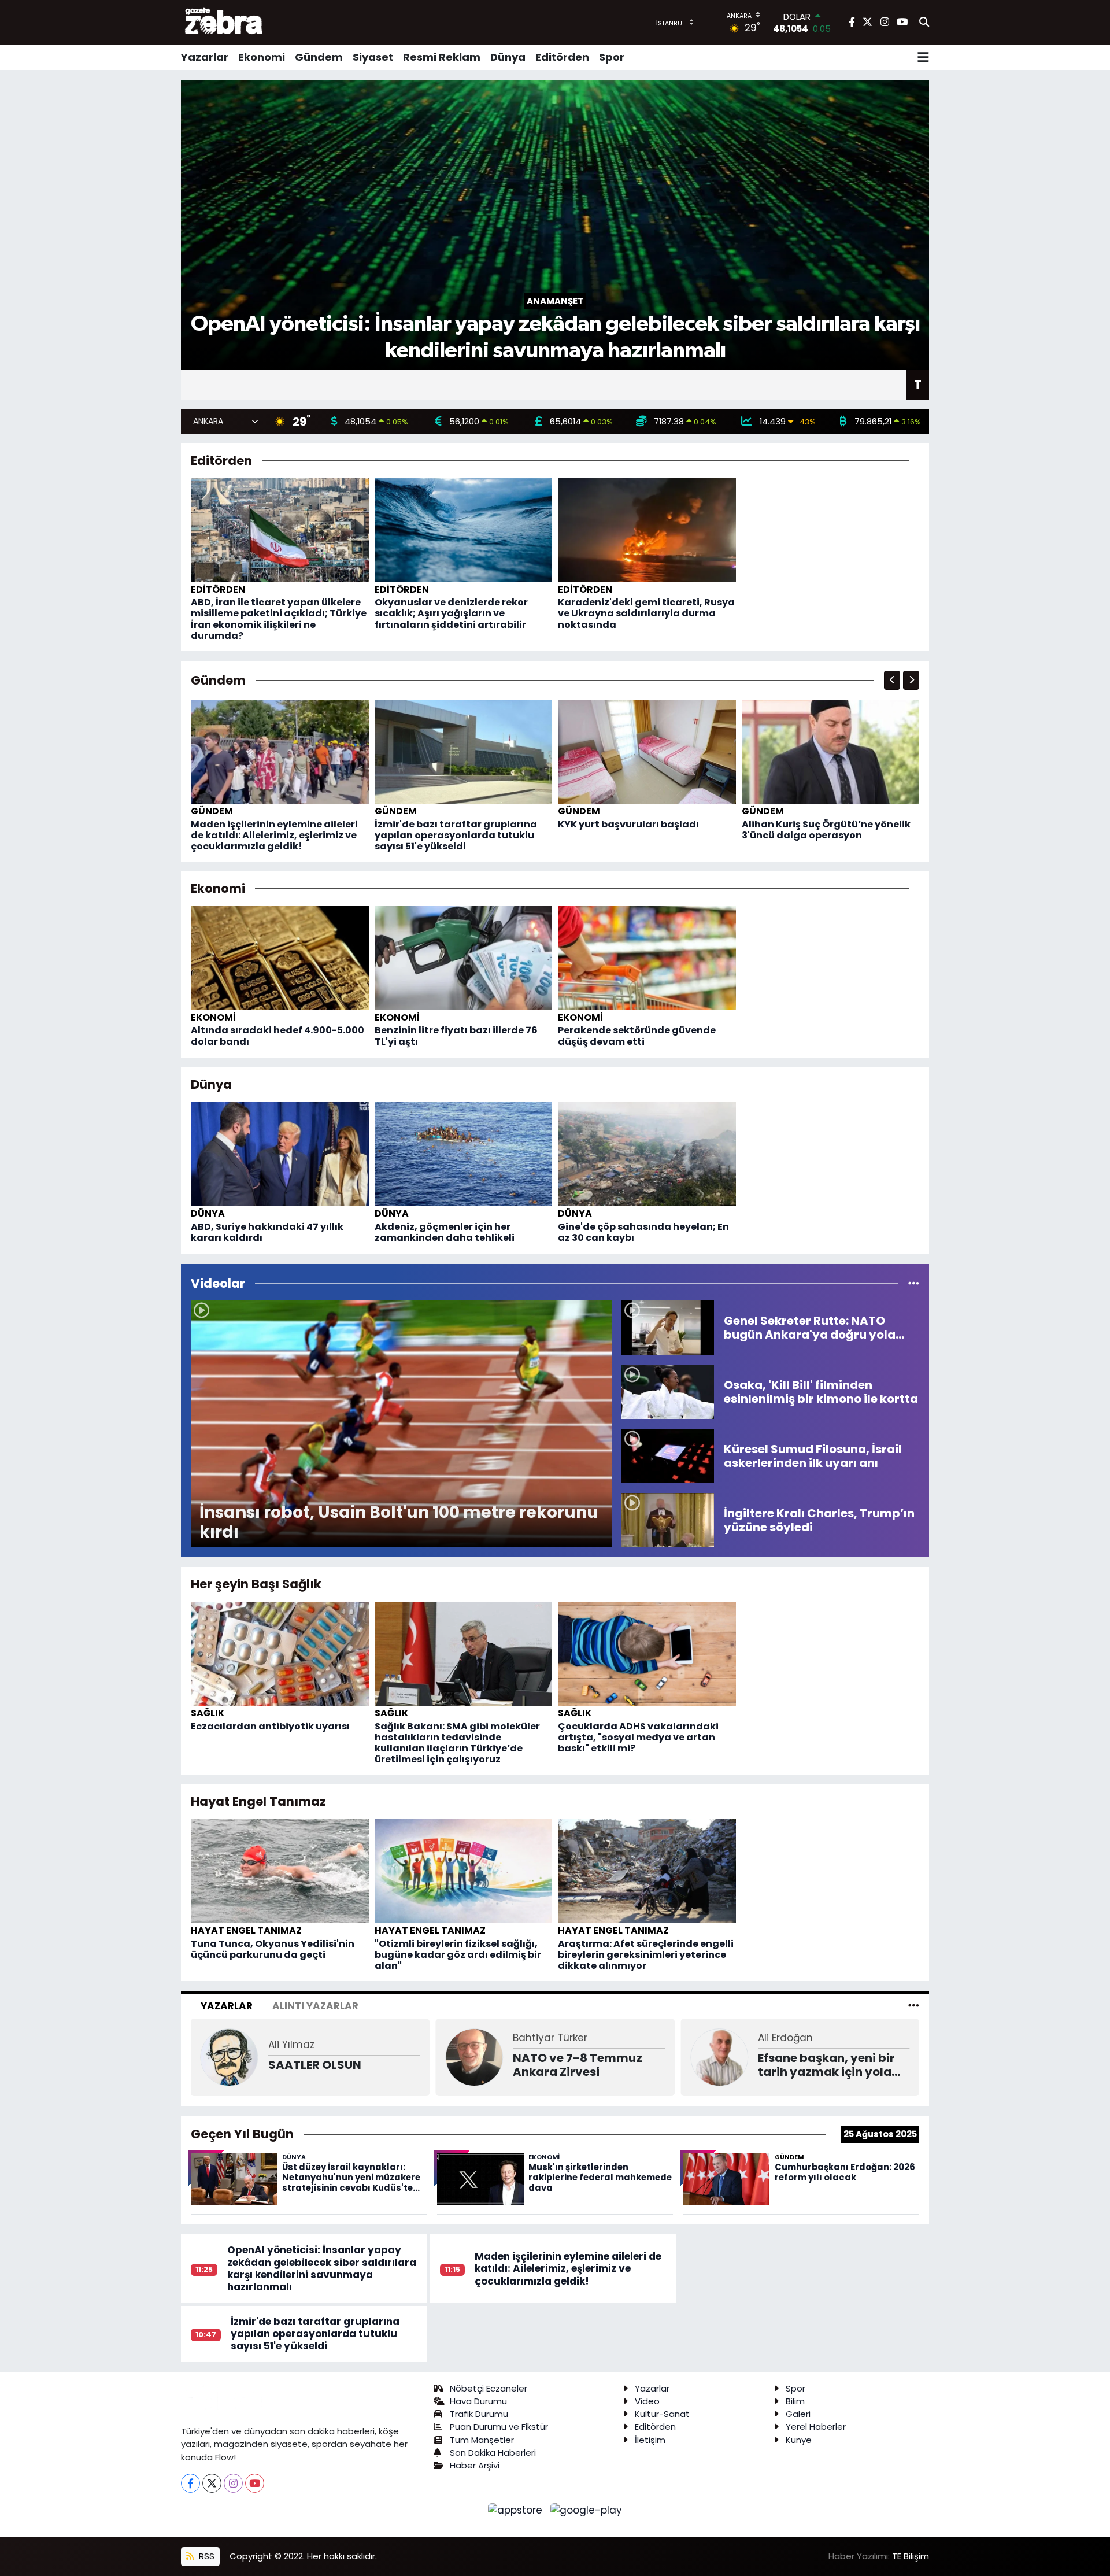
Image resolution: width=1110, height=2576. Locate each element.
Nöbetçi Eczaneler (489, 2388)
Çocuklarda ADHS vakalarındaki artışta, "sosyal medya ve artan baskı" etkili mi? (638, 1737)
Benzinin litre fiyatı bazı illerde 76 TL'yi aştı (456, 1036)
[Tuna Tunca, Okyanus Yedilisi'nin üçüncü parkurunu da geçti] (280, 1871)
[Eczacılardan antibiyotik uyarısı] (280, 1653)
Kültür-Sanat (662, 2414)
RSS (206, 2556)
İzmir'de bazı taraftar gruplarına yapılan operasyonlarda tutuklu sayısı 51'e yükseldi (456, 835)
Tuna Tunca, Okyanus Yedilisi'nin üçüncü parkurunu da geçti (273, 1949)
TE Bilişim (911, 2556)
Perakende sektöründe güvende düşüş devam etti (637, 1036)
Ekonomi (262, 57)
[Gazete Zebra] (224, 22)
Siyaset (373, 57)
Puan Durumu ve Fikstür (499, 2427)
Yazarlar (205, 57)
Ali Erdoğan (785, 2038)
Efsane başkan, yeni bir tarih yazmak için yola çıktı (826, 2065)
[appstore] (517, 2510)
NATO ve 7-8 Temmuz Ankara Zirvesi (578, 2065)
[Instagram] (233, 2483)
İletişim (650, 2440)
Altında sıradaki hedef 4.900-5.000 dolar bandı (277, 1036)
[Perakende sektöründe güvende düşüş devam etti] (647, 957)
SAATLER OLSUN (315, 2065)
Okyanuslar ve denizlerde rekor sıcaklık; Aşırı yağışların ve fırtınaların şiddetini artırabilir (451, 613)
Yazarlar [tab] (227, 2006)
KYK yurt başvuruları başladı (628, 824)
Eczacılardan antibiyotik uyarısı (270, 1726)
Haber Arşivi (475, 2465)
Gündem (319, 57)
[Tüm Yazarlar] (914, 2006)
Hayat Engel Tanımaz (246, 1930)
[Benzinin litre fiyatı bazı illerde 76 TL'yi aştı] (464, 957)
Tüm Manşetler (482, 2440)
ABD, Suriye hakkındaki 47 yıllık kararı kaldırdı (267, 1232)
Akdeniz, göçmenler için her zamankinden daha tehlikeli (445, 1232)
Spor (612, 57)
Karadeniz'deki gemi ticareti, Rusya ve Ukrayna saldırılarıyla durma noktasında (646, 613)
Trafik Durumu (479, 2414)
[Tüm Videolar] (914, 1283)
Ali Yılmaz (291, 2045)
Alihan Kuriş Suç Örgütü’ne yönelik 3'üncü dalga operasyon (826, 830)
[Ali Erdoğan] (719, 2056)
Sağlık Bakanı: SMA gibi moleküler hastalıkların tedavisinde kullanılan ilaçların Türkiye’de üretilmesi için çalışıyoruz (457, 1743)
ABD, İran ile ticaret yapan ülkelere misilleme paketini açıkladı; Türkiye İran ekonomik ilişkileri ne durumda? (279, 619)
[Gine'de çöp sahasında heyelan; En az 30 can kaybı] (647, 1154)
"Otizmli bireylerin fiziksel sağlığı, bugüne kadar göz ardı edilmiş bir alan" (458, 1955)
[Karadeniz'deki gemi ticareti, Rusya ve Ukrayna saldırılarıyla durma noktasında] (647, 529)
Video (647, 2401)
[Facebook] (190, 2483)
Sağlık (208, 1713)
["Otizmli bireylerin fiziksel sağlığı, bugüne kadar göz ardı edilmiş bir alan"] (464, 1871)
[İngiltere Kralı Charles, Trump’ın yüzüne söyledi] (668, 1520)
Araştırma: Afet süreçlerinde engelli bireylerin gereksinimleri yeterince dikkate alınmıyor (646, 1955)
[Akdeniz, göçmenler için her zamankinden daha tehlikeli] (464, 1154)
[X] (212, 2483)
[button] (892, 680)
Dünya (508, 57)
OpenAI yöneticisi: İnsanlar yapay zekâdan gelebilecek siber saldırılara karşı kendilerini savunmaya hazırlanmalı (322, 2268)
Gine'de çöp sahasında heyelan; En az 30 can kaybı (643, 1232)
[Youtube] (255, 2483)
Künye (799, 2440)
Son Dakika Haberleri (493, 2453)
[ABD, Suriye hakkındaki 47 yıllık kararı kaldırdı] (280, 1154)
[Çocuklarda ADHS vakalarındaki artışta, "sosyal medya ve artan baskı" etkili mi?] (647, 1653)
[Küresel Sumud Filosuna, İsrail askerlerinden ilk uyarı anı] (668, 1455)
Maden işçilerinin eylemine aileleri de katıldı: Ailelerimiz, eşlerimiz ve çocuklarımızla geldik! (274, 835)
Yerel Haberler (816, 2427)
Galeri (798, 2414)
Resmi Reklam (442, 57)
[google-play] (587, 2510)
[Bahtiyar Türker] (474, 2056)
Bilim (795, 2401)
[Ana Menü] (923, 57)
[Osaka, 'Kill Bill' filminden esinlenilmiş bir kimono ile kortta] (668, 1391)
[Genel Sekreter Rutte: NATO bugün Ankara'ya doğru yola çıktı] (668, 1327)
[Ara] (924, 23)
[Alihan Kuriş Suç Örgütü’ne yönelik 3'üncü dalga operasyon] (831, 751)
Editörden (562, 57)
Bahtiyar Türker (550, 2038)
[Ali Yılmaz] (230, 2056)
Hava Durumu (478, 2401)
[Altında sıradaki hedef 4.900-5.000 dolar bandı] (280, 957)
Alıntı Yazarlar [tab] (315, 2006)
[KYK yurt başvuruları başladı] (647, 751)
